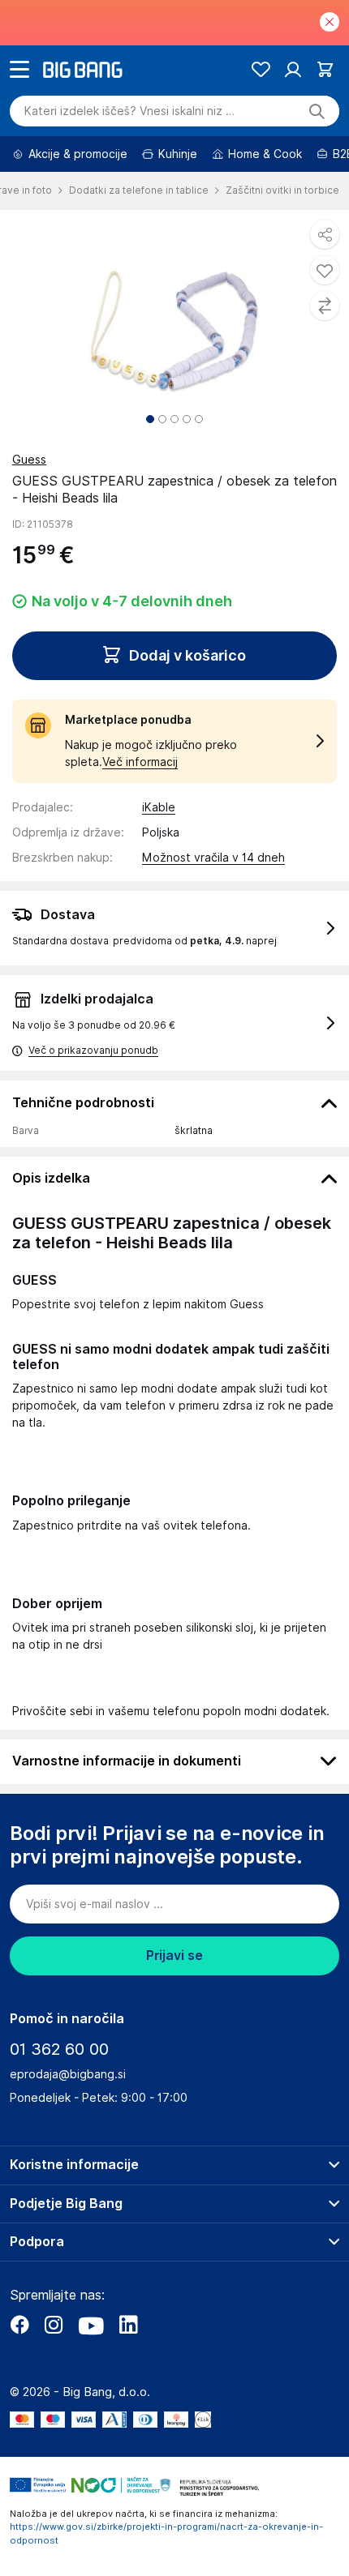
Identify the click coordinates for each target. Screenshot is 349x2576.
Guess (29, 460)
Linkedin (128, 2325)
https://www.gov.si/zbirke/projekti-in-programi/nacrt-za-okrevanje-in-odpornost (166, 2533)
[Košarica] (325, 69)
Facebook (19, 2325)
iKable (159, 807)
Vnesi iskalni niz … (129, 111)
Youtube (91, 2325)
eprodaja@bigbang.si (68, 2074)
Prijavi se (174, 1956)
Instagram (54, 2325)
